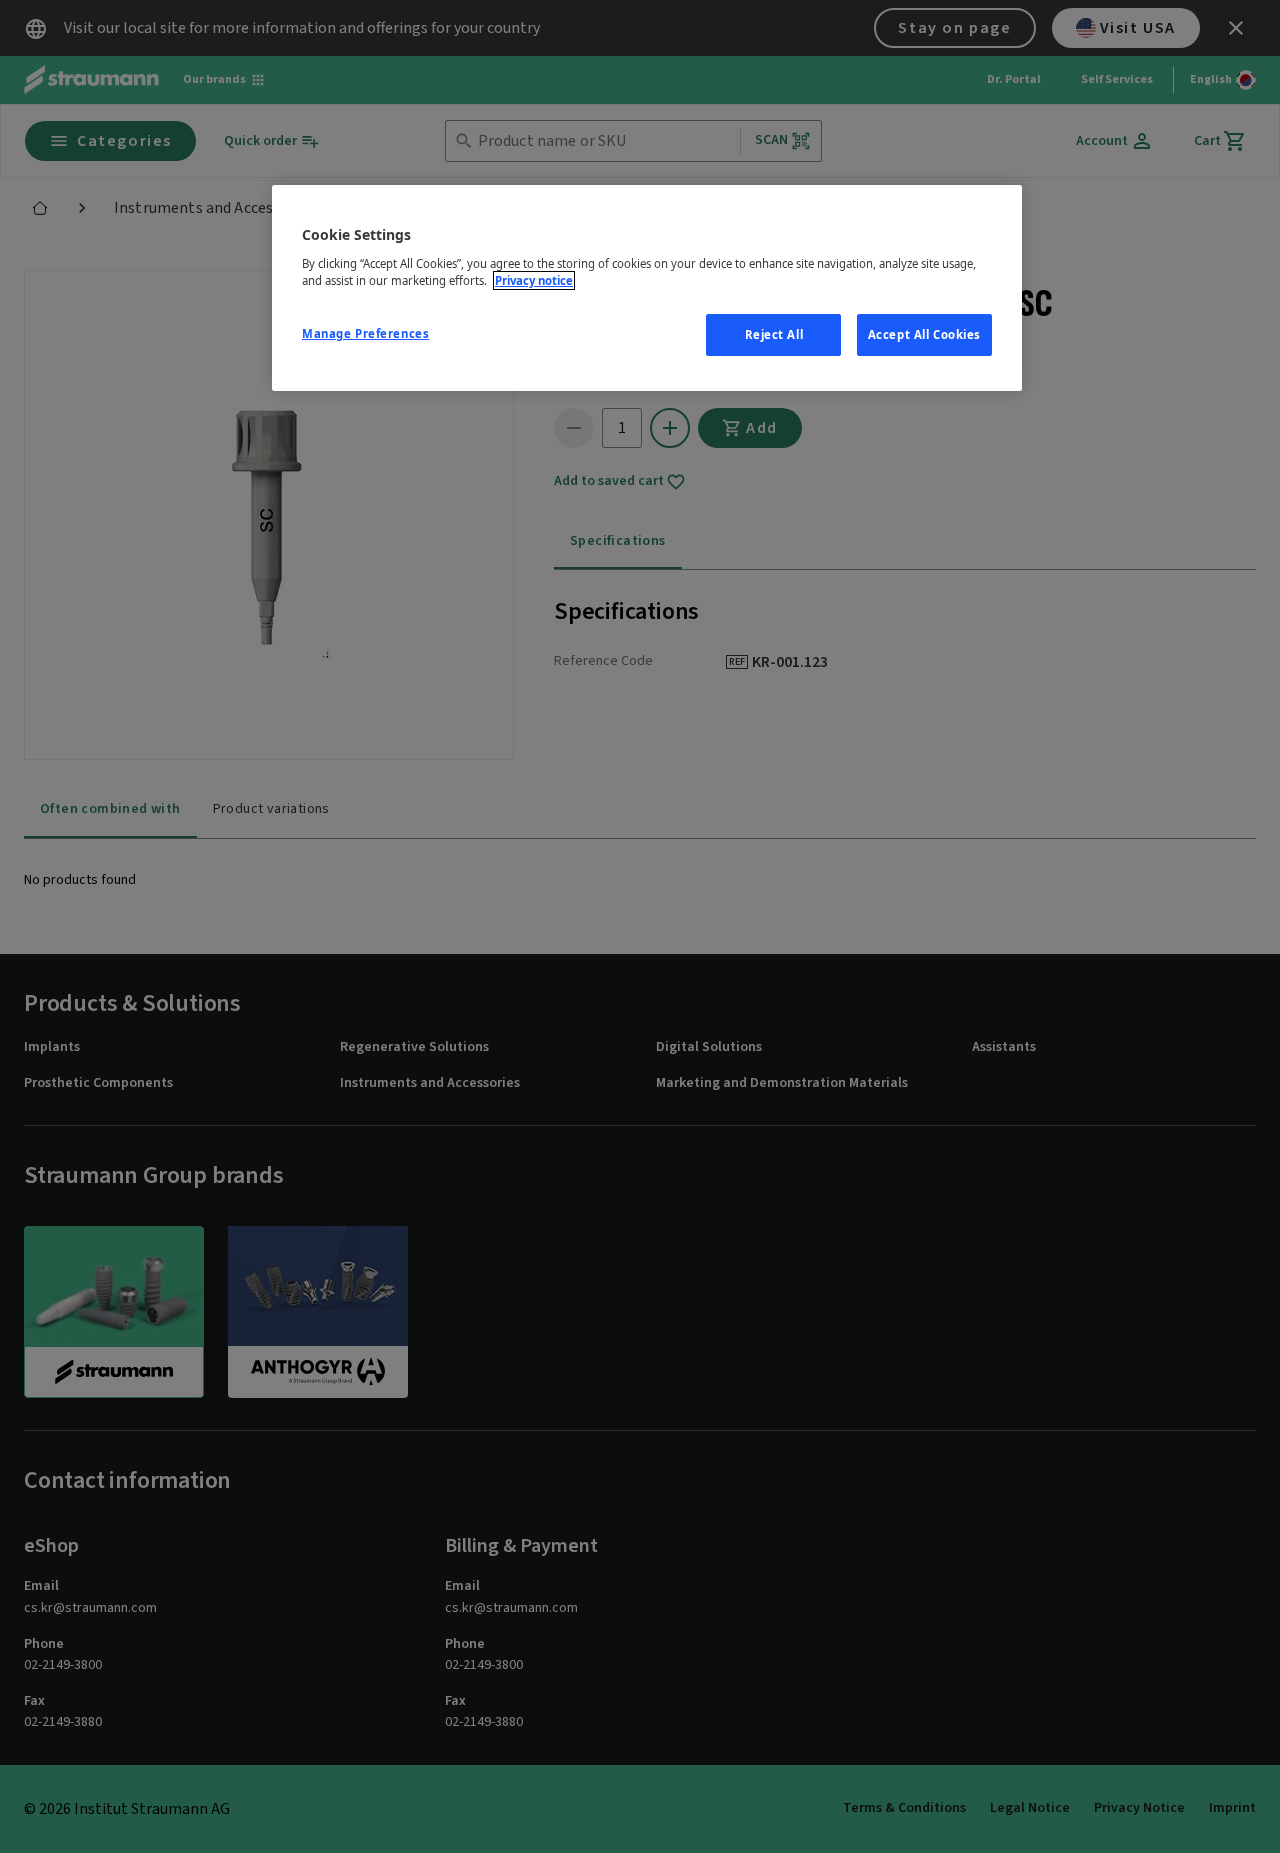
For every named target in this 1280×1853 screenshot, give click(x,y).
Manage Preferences (365, 333)
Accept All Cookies (924, 334)
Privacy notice (534, 280)
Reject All (774, 334)
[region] (647, 288)
